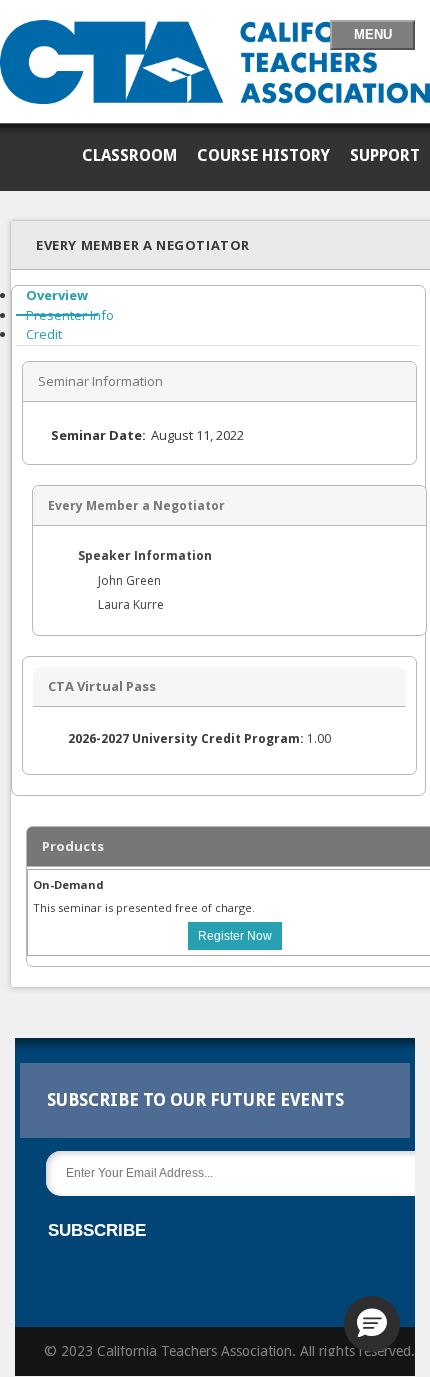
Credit (44, 334)
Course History (263, 155)
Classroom (129, 155)
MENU (373, 34)
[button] (372, 1324)
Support (385, 155)
